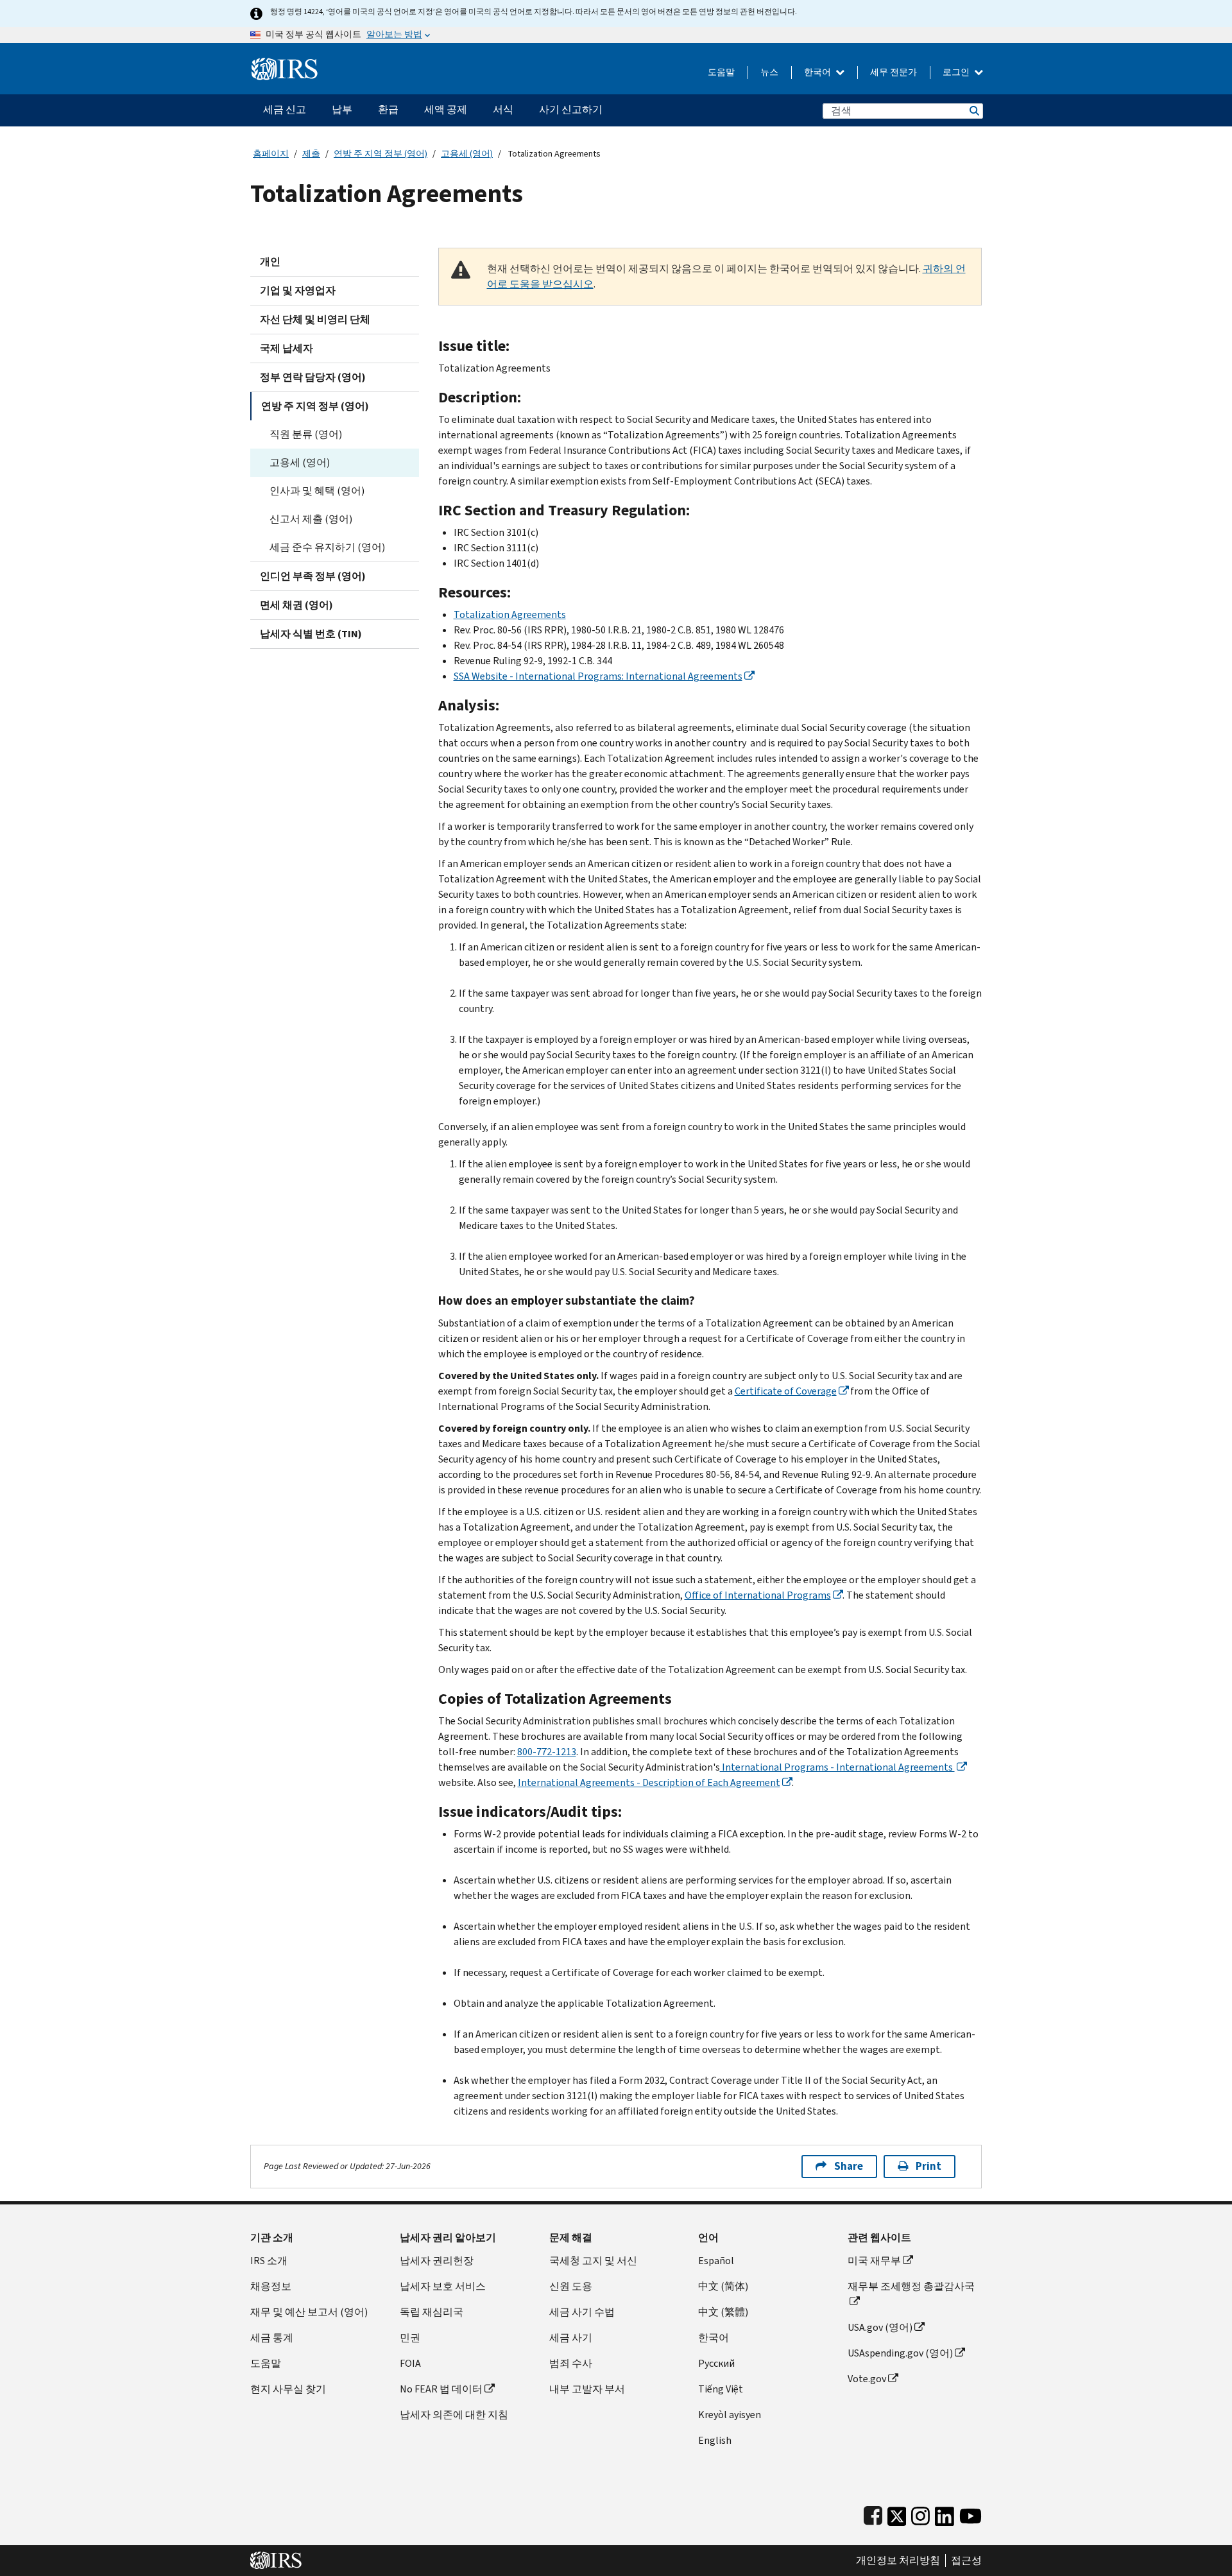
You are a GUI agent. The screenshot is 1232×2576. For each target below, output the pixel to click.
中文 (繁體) (723, 2312)
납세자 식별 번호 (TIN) (311, 634)
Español (716, 2261)
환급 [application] (388, 109)
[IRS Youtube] (971, 2513)
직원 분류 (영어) (306, 434)
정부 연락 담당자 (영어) (313, 377)
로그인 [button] (957, 72)
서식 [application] (503, 109)
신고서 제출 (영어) (311, 519)
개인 (270, 262)
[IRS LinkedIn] (945, 2513)
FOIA (410, 2363)
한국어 (818, 72)
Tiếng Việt (721, 2389)
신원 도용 (571, 2286)
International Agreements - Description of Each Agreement (649, 1782)
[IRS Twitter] (897, 2513)
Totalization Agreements (510, 614)
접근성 (966, 2561)
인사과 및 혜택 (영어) (317, 491)
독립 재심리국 (432, 2312)
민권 (410, 2338)
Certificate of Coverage (786, 1391)
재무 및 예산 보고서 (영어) (309, 2312)
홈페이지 (271, 154)
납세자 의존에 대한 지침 (454, 2415)
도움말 (721, 72)
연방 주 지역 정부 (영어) (381, 154)
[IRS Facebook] (873, 2513)
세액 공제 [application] (446, 109)
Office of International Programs (758, 1595)
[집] (285, 64)
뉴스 (769, 72)
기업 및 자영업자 (298, 290)
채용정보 (271, 2286)
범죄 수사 (571, 2363)
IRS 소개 (269, 2261)
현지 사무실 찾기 (288, 2389)
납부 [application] (342, 109)
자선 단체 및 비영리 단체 (315, 319)
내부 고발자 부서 (587, 2389)
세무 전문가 (894, 72)
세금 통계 (272, 2338)
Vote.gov (867, 2379)
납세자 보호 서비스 (443, 2286)
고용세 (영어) (467, 154)
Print (928, 2166)
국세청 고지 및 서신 (593, 2261)
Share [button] (849, 2166)
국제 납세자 (287, 348)
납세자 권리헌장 (437, 2261)
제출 (311, 154)
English (715, 2440)
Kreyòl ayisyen (730, 2415)
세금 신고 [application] (285, 109)
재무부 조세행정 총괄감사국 (911, 2286)
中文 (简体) (723, 2286)
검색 (973, 111)
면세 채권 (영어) (296, 605)
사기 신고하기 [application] (571, 109)
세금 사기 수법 (582, 2312)
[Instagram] (920, 2513)
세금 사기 (571, 2338)
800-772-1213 (547, 1752)
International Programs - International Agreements (837, 1767)
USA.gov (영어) (880, 2327)
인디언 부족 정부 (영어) (313, 576)
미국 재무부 (874, 2261)
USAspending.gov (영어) (900, 2353)
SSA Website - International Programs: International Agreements (598, 676)
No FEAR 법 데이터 (441, 2389)
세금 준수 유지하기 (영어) (327, 547)
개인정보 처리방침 (898, 2561)
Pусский (716, 2363)
